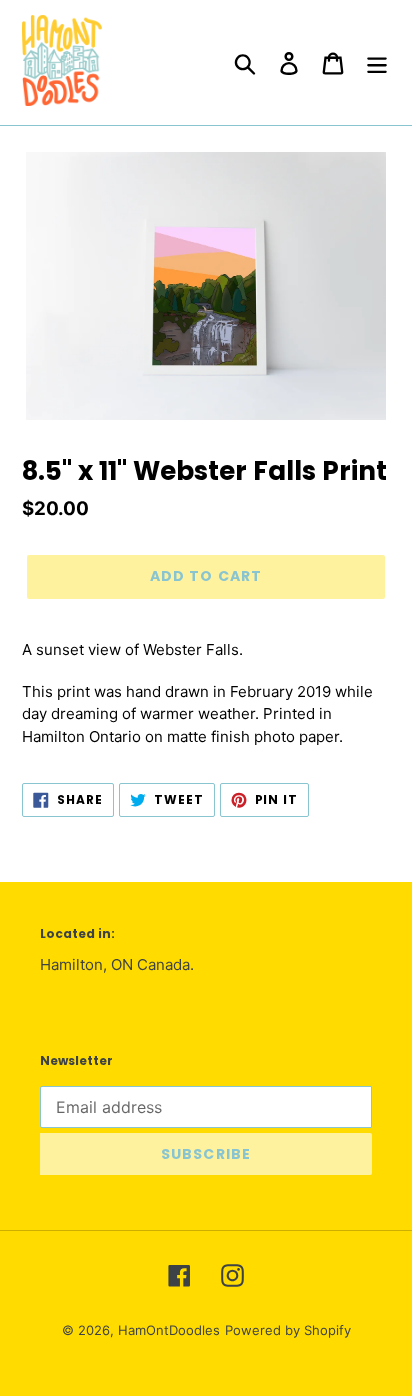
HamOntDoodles (169, 1330)
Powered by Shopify (288, 1330)
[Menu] (377, 62)
